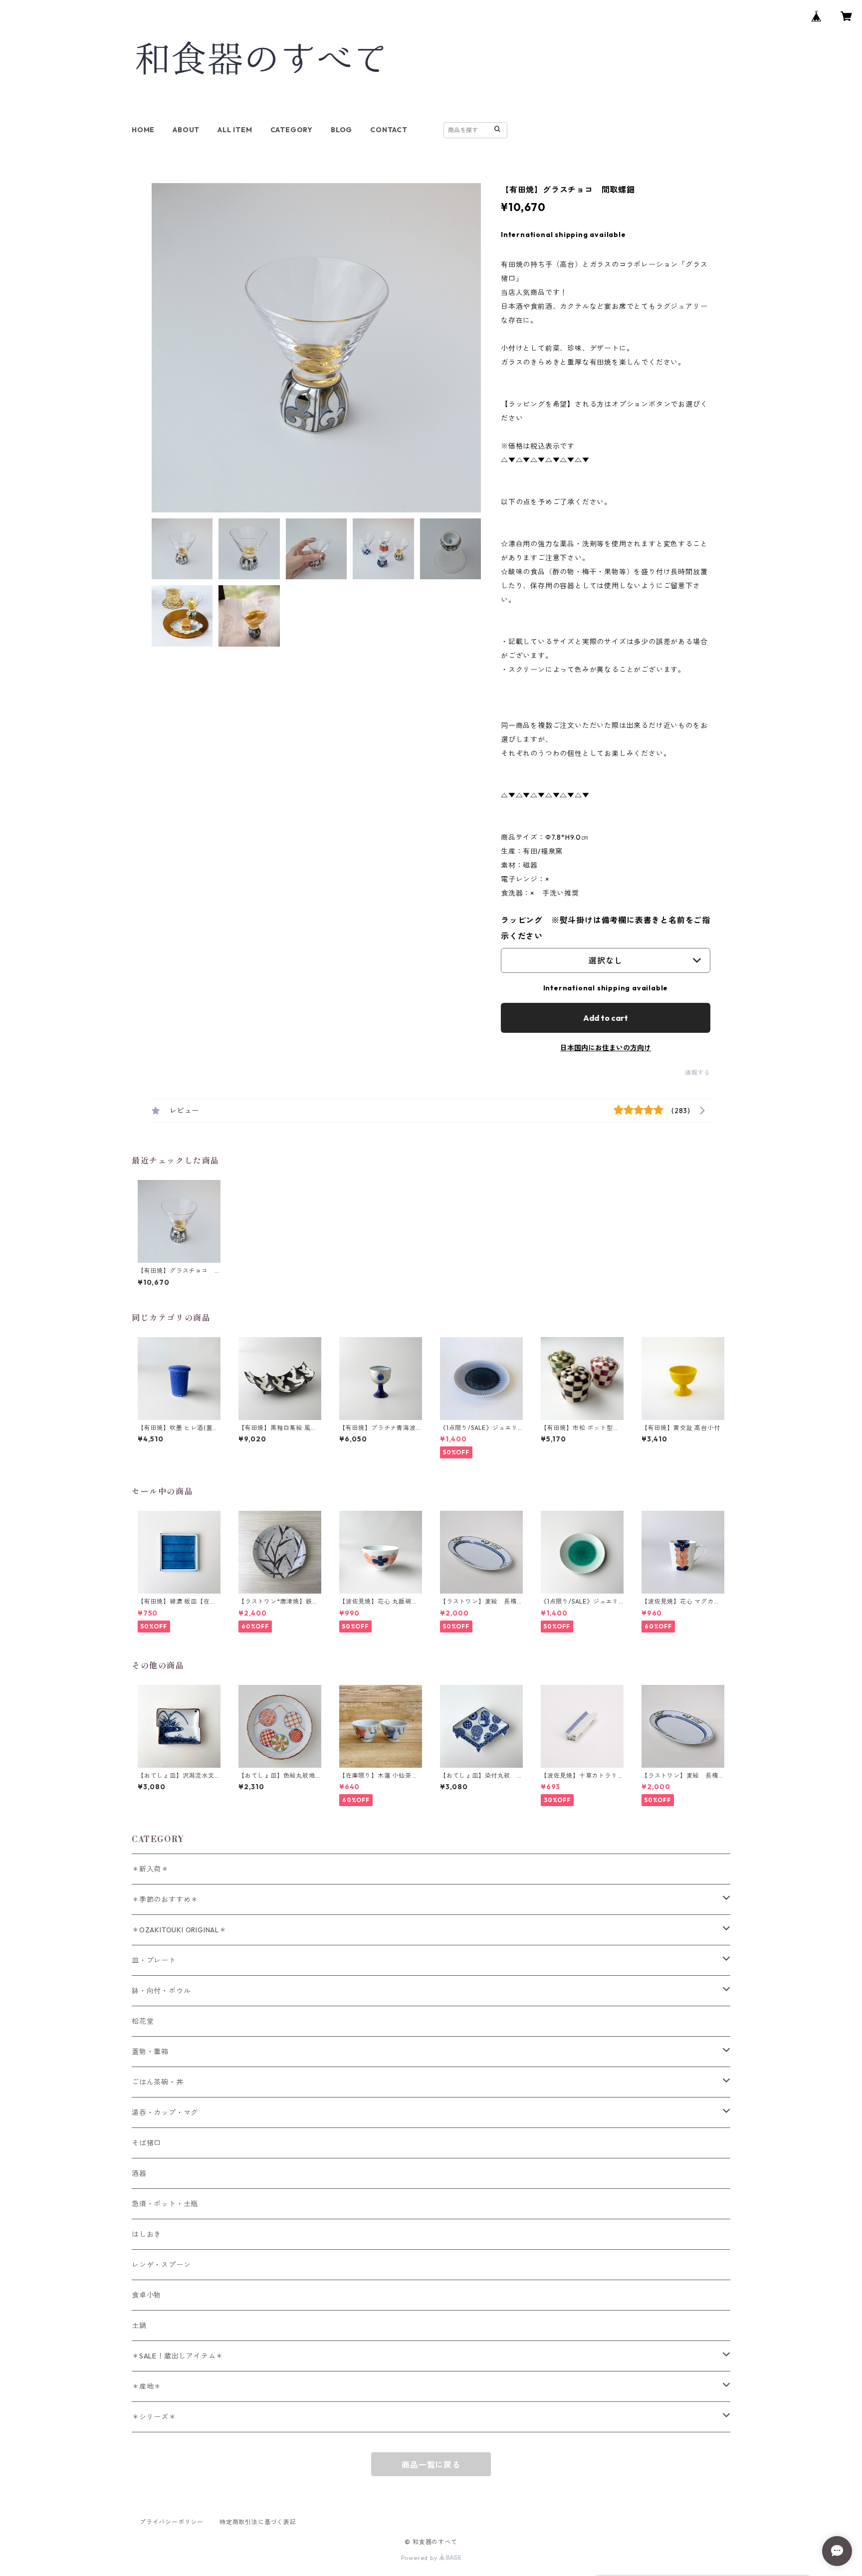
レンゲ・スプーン (161, 2265)
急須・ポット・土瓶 (165, 2204)
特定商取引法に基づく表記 (258, 2522)
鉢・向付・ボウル (161, 1991)
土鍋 (139, 2326)
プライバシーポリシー (172, 2522)
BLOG (341, 130)
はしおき (146, 2234)
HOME (143, 130)
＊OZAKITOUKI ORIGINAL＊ (179, 1930)
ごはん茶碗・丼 (158, 2082)
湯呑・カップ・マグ (165, 2112)
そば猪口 (146, 2143)
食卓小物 (146, 2295)
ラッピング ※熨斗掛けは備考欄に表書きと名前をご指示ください (606, 928)
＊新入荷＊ (150, 1869)
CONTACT (389, 130)
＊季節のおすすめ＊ (165, 1899)
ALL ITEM (235, 130)
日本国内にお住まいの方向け (606, 1048)
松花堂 (143, 2021)
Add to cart (606, 1018)
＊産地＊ (146, 2386)
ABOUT (186, 130)
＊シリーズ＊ (154, 2417)
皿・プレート (154, 1960)
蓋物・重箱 (150, 2052)
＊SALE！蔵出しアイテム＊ (177, 2356)
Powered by (420, 2558)
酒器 (139, 2173)
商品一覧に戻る (431, 2465)
